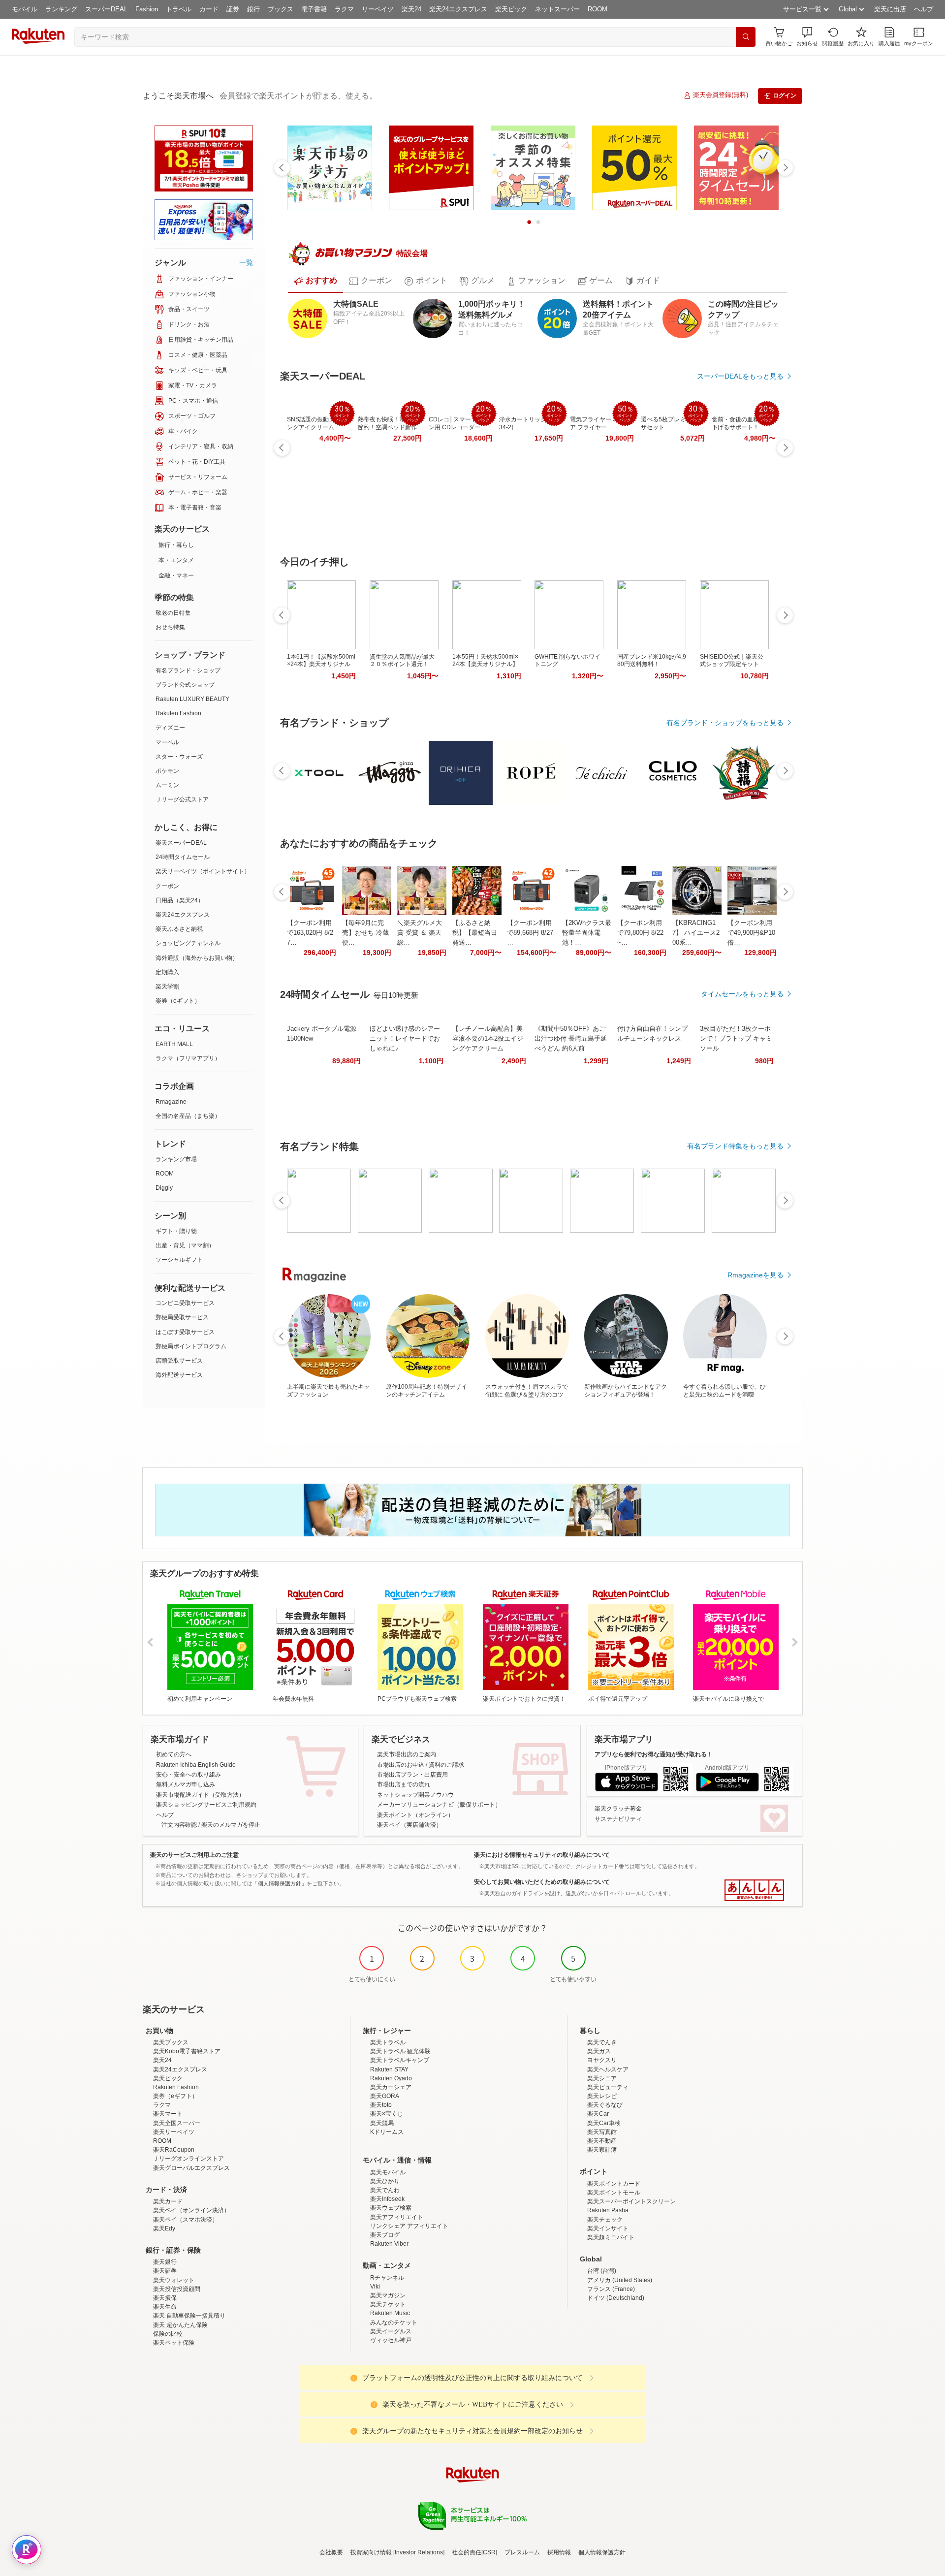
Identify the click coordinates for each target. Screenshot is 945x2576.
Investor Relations (419, 2552)
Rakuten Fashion (178, 713)
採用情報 (559, 2552)
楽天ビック (511, 9)
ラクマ (344, 9)
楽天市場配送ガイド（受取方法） (200, 1795)
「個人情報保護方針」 (280, 1883)
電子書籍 (314, 9)
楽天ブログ (385, 2235)
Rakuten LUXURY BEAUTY (192, 699)
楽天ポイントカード (614, 2184)
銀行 (253, 9)
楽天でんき (602, 2042)
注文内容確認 (179, 1825)
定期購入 (167, 972)
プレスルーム (522, 2552)
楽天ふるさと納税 (179, 929)
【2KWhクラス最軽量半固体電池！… (587, 933)
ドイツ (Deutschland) (616, 2298)
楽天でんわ (385, 2190)
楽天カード (168, 2201)
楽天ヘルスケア (608, 2069)
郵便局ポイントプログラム (191, 1346)
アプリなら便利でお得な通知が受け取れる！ (654, 1754)
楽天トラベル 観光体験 (400, 2051)
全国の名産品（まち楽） (188, 1116)
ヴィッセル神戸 (391, 2340)
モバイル (25, 9)
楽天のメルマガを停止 (231, 1825)
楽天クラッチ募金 (618, 1809)
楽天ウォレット (174, 2280)
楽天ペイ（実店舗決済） (409, 1825)
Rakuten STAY (389, 2069)
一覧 (246, 262)
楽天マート (168, 2114)
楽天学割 (167, 986)
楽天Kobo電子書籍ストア (187, 2051)
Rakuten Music (390, 2313)
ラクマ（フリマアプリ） (188, 1058)
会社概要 (331, 2552)
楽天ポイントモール (614, 2193)
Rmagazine (171, 1102)
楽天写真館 (602, 2132)
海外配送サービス (179, 1375)
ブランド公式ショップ (185, 685)
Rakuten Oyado (391, 2078)
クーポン (167, 886)
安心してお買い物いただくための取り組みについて (542, 1882)
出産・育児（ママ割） (185, 1245)
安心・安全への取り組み (189, 1775)
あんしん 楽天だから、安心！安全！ (754, 1890)
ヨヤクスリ (602, 2060)
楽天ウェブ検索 (391, 2208)
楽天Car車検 (604, 2123)
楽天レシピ (602, 2096)
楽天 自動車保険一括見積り (189, 2316)
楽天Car (598, 2114)
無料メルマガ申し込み (186, 1784)
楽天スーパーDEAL (181, 843)
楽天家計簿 (602, 2150)
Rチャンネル (387, 2278)
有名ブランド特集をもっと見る (735, 1146)
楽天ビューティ (608, 2087)
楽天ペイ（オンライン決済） (191, 2210)
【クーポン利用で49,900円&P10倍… (751, 933)
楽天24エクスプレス (458, 9)
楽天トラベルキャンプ (400, 2060)
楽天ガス (599, 2051)
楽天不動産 (602, 2141)
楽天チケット (388, 2304)
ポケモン (167, 771)
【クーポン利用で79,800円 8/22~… (640, 933)
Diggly (164, 1188)
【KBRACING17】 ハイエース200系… (696, 933)
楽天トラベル (388, 2042)
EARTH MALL (174, 1044)
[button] (807, 37)
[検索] (746, 37)
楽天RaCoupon (174, 2150)
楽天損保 (165, 2298)
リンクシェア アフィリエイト (409, 2226)
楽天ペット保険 (174, 2343)
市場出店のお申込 (401, 1765)
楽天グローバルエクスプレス (191, 2168)
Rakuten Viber (389, 2244)
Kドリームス (387, 2132)
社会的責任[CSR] (474, 2552)
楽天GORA (385, 2096)
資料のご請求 (446, 1765)
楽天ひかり (385, 2181)
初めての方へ (174, 1754)
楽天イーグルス (391, 2331)
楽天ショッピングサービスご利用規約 (206, 1805)
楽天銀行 (165, 2262)
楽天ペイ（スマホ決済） (186, 2220)
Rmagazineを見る (756, 1275)
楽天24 (411, 9)
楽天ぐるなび (605, 2105)
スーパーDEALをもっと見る (740, 376)
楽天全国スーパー (177, 2123)
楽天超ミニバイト (611, 2237)
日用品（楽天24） (180, 900)
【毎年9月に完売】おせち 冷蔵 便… (365, 933)
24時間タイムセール (183, 857)
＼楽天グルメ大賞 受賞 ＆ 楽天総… (420, 933)
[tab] (315, 281)
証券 (233, 9)
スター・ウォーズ (179, 757)
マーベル (167, 742)
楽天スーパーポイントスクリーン (631, 2201)
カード (209, 9)
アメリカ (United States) (620, 2280)
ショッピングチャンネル (188, 943)
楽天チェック (605, 2220)
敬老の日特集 (173, 613)
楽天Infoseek (387, 2199)
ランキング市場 (176, 1159)
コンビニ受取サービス (185, 1303)
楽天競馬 (382, 2123)
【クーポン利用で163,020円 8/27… (310, 933)
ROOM (598, 9)
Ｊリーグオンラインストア (189, 2159)
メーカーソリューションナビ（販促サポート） (439, 1805)
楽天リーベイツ (174, 2132)
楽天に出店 (890, 9)
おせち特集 (170, 627)
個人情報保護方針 (602, 2552)
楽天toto (381, 2105)
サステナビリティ (618, 1819)
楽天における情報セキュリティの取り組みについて (542, 1855)
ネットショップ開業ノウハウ (415, 1795)
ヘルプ (924, 9)
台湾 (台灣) (602, 2271)
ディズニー (170, 728)
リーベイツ (378, 9)
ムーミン (167, 785)
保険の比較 (168, 2334)
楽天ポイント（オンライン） (415, 1815)
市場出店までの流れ (404, 1784)
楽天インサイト (608, 2228)
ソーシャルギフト (179, 1260)
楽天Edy (164, 2228)
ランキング (61, 9)
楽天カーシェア (391, 2087)
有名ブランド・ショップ (188, 670)
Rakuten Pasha (608, 2210)
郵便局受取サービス (182, 1317)
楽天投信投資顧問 (177, 2289)
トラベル (179, 9)
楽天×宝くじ (387, 2114)
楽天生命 (165, 2307)
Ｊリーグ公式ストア (182, 799)
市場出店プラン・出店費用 (412, 1775)
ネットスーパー (557, 9)
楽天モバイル (388, 2172)
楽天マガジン (388, 2295)
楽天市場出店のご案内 (407, 1754)
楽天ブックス (171, 2042)
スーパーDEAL (106, 9)
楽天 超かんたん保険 (180, 2325)
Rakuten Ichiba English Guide (196, 1765)
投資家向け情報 (371, 2552)
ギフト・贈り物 (176, 1231)
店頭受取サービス (179, 1361)
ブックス (281, 9)
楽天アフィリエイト (397, 2217)
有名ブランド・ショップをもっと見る (725, 723)
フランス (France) (611, 2289)
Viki (375, 2287)
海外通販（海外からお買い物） (197, 958)
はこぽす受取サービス (185, 1332)
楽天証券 (165, 2271)
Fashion (147, 9)
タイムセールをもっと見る (742, 994)
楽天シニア (602, 2078)
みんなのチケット (394, 2322)
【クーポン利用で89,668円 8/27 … (530, 933)
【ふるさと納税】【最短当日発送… (475, 933)
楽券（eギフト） (178, 1001)
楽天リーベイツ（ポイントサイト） (203, 871)
